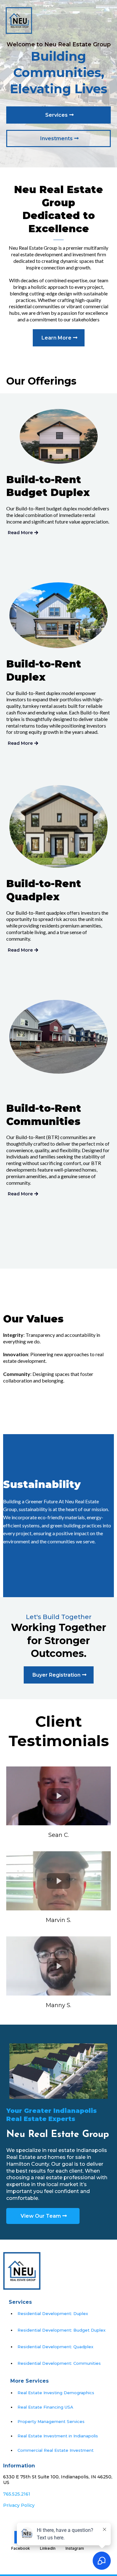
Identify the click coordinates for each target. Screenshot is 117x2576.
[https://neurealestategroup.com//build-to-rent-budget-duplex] (58, 436)
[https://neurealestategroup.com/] (19, 20)
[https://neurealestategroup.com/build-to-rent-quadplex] (58, 826)
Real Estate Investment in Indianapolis (58, 2436)
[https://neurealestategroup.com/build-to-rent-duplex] (58, 615)
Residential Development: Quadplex (55, 2347)
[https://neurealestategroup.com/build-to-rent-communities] (58, 1037)
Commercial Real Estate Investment (56, 2450)
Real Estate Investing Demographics (56, 2393)
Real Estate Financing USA (45, 2407)
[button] (109, 20)
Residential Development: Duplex (53, 2313)
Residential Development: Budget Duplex (61, 2330)
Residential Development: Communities (59, 2363)
